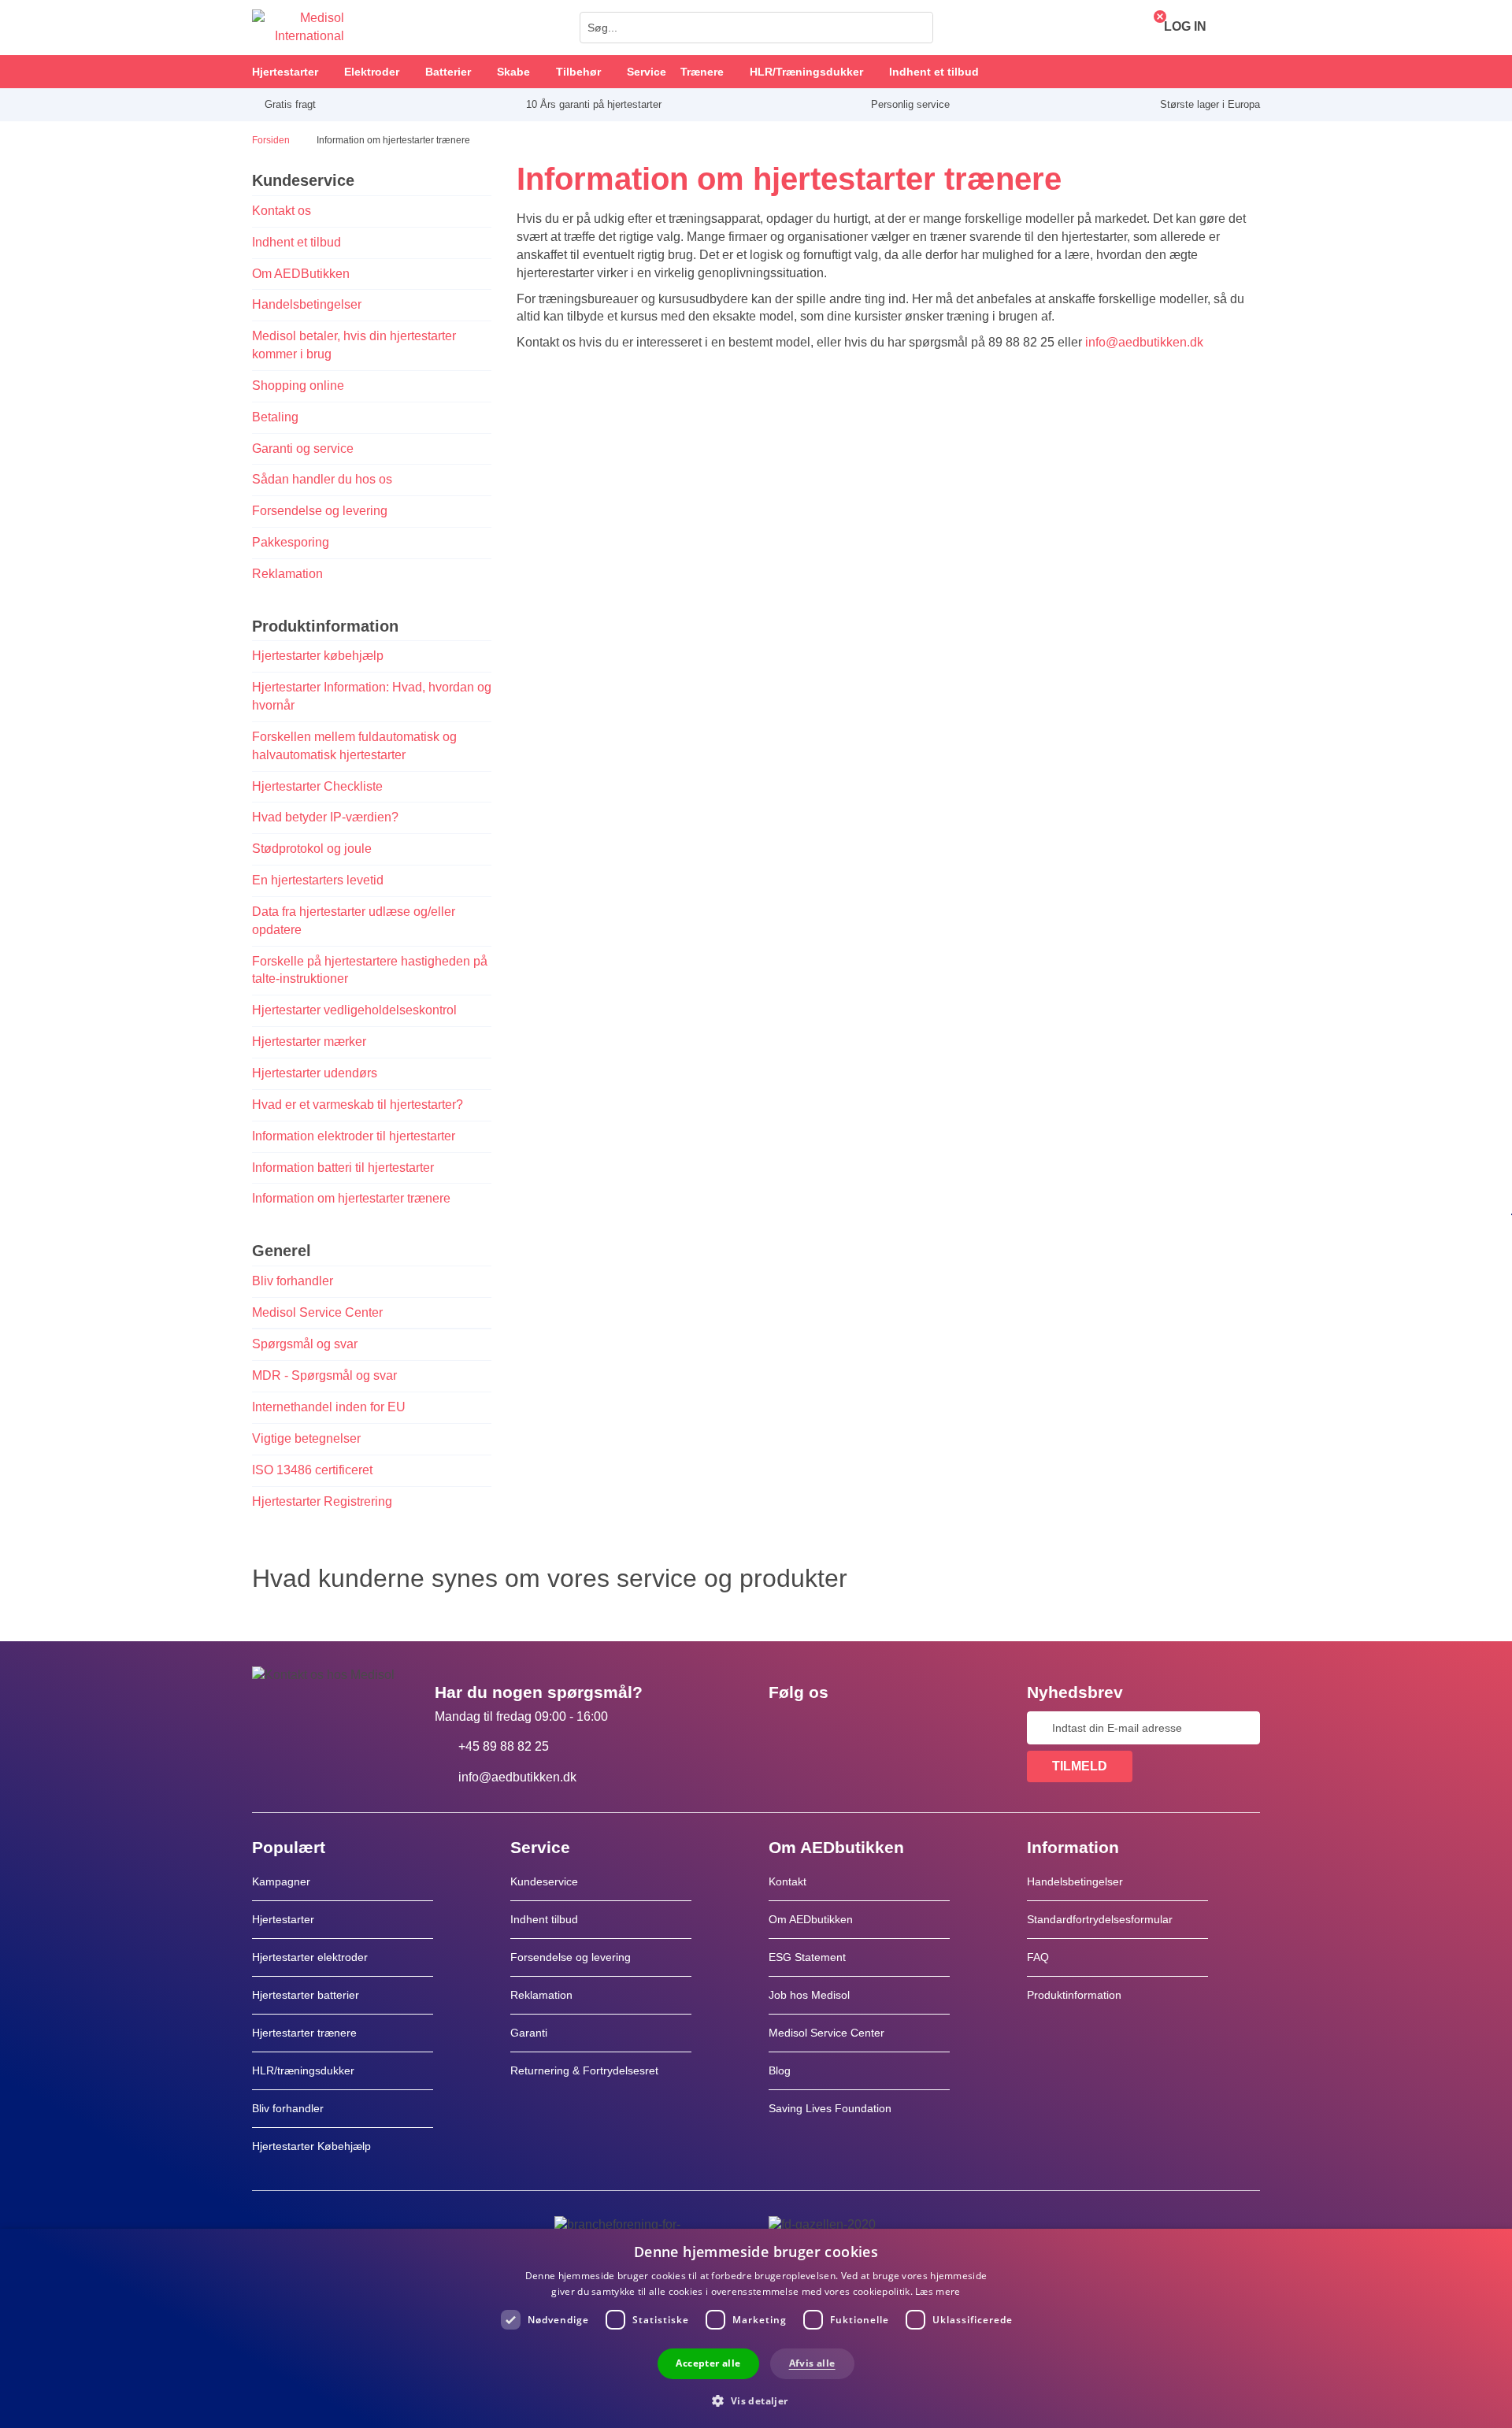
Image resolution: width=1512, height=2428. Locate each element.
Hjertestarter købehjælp (318, 656)
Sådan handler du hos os (322, 479)
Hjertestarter (283, 1919)
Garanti (529, 2033)
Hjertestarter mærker (309, 1042)
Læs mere (938, 2291)
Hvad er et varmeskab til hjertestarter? (358, 1105)
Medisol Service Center (317, 1312)
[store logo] (298, 28)
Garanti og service (303, 449)
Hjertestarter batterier (306, 1995)
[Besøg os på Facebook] (785, 1728)
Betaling (275, 417)
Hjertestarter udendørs (315, 1073)
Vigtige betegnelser (306, 1438)
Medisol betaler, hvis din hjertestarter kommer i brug (354, 345)
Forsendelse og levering (320, 511)
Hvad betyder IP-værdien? (327, 817)
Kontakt (787, 1881)
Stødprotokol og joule (312, 849)
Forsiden (272, 140)
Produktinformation (1074, 1995)
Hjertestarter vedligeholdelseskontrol (354, 1010)
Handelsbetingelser (307, 304)
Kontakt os (282, 211)
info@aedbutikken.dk (1144, 342)
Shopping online (298, 386)
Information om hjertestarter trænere (351, 1198)
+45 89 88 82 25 (504, 1746)
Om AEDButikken (301, 274)
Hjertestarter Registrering (322, 1501)
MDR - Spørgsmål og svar (324, 1375)
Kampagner (281, 1881)
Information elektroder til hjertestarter (354, 1136)
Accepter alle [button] (708, 2363)
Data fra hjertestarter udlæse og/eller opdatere (354, 921)
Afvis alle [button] (812, 2363)
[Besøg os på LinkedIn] (831, 1728)
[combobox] (756, 28)
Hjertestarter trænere (304, 2033)
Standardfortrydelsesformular (1100, 1919)
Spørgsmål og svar (305, 1344)
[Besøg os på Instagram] (876, 1728)
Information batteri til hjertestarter (343, 1168)
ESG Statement (807, 1957)
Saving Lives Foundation (830, 2108)
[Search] (917, 28)
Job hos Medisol (809, 1995)
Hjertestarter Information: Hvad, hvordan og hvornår (372, 696)
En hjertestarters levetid (318, 880)
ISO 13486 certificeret (312, 1470)
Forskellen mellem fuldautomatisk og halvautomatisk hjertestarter (354, 746)
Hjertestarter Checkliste (317, 786)
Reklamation (287, 574)
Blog (780, 2070)
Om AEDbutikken (811, 1919)
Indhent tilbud (544, 1919)
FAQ (1038, 1957)
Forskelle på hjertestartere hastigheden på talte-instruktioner (370, 970)
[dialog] (756, 2328)
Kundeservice (544, 1881)
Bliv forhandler (293, 1281)
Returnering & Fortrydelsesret (586, 2070)
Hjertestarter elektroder (310, 1957)
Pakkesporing (291, 542)
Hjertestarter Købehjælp (311, 2146)
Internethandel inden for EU (329, 1407)
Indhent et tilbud (296, 242)
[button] (756, 2400)
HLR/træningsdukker (303, 2070)
